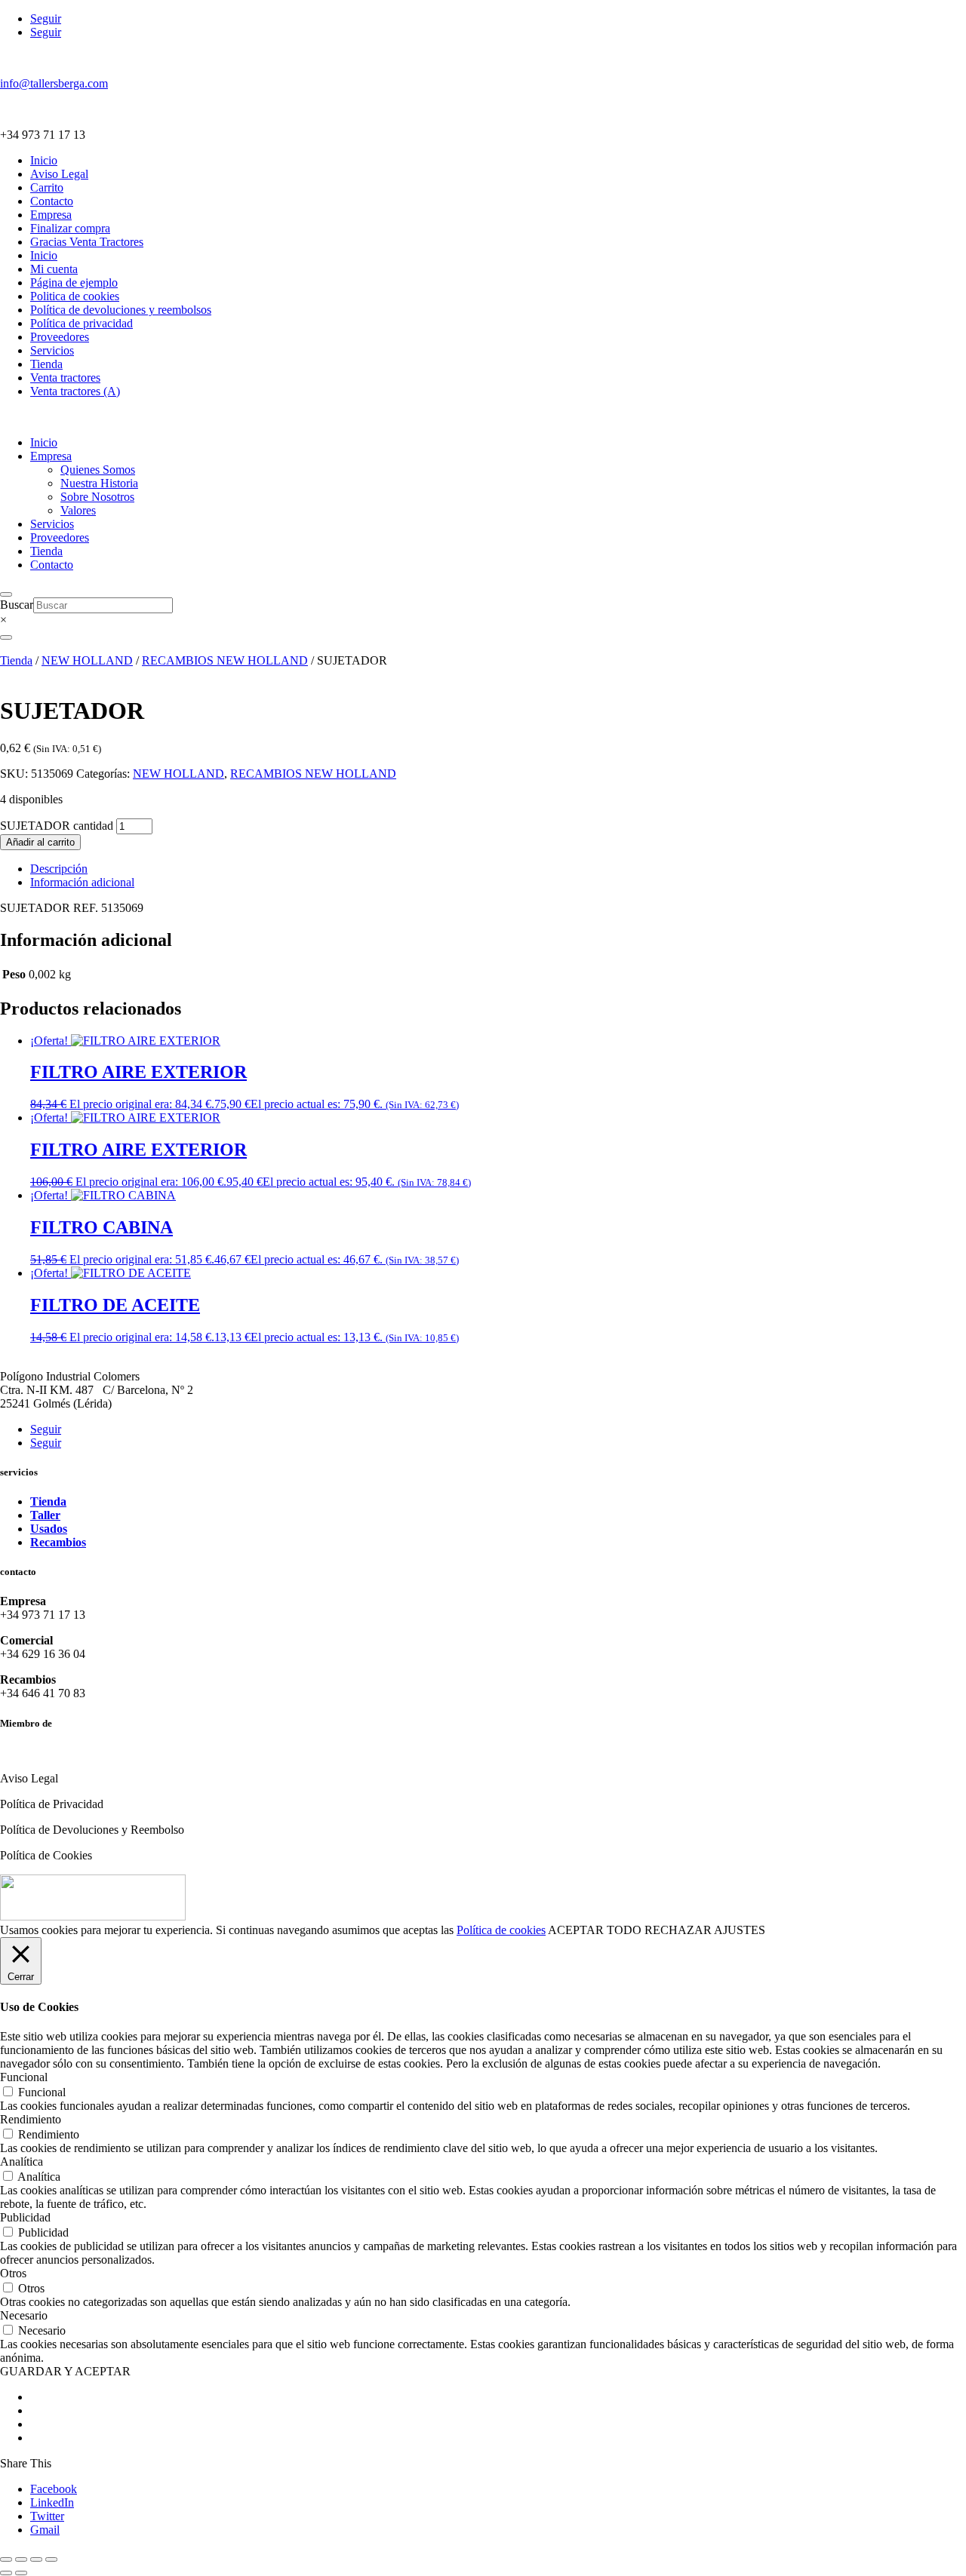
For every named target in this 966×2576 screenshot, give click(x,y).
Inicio (44, 160)
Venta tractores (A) (75, 391)
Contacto (52, 201)
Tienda (46, 364)
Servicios (52, 350)
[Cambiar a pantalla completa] (21, 2559)
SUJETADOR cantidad (57, 826)
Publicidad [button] (25, 2217)
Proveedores (60, 337)
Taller (45, 1515)
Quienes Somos (98, 470)
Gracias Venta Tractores (87, 242)
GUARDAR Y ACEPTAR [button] (65, 2371)
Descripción (59, 869)
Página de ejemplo (74, 282)
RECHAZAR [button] (678, 1930)
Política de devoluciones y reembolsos (121, 310)
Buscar (17, 605)
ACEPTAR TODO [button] (595, 1930)
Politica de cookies (75, 296)
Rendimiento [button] (31, 2119)
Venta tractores (65, 378)
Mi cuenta (54, 269)
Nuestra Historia (99, 483)
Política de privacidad (82, 323)
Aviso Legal (59, 174)
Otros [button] (13, 2273)
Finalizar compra (70, 228)
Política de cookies (501, 1930)
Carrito (47, 187)
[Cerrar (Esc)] (51, 2559)
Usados (49, 1529)
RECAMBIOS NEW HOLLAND (225, 660)
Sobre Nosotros (97, 497)
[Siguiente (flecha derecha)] (21, 2573)
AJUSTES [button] (740, 1930)
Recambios (58, 1542)
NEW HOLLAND (87, 660)
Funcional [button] (24, 2077)
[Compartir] (36, 2559)
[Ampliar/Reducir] (6, 2559)
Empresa (51, 215)
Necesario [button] (24, 2315)
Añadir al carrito (40, 842)
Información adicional (82, 882)
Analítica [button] (22, 2162)
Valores (78, 510)
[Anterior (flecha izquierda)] (6, 2573)
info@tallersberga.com (54, 83)
